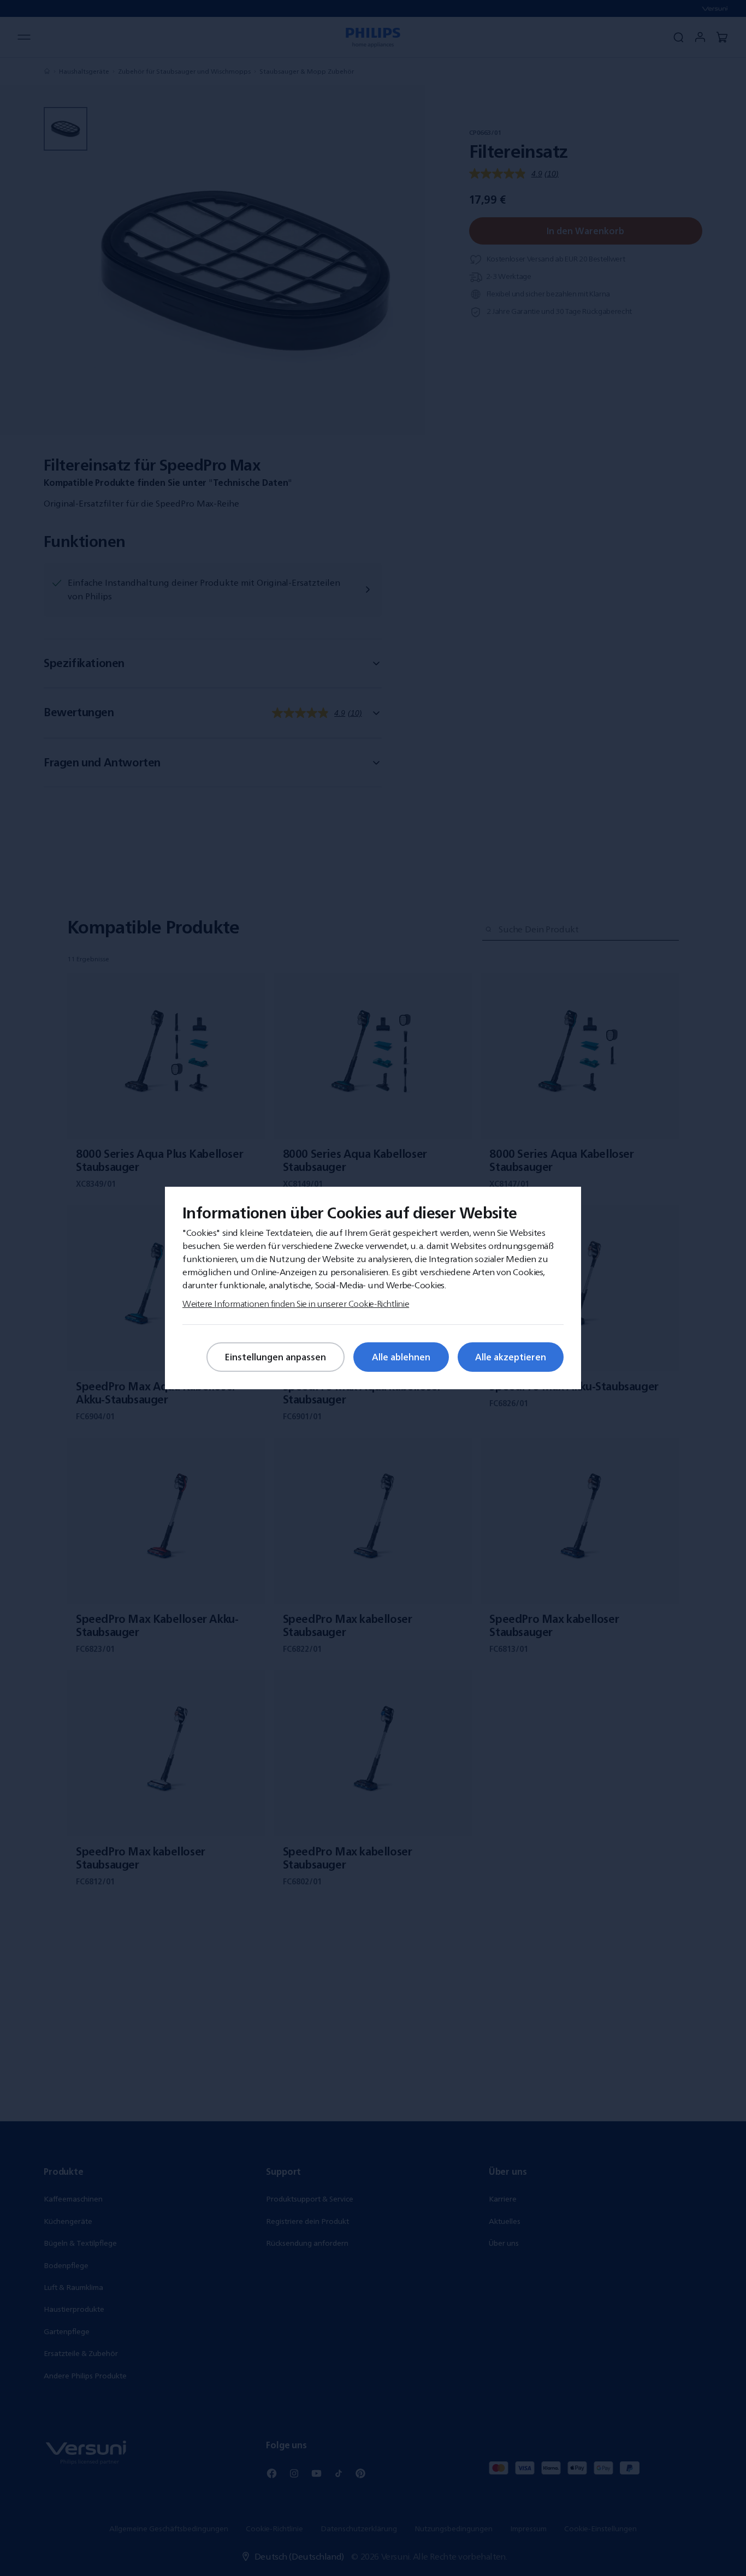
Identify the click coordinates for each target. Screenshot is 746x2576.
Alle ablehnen (401, 1357)
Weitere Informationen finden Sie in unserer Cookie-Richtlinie (296, 1304)
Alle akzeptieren (511, 1357)
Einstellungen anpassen (276, 1357)
